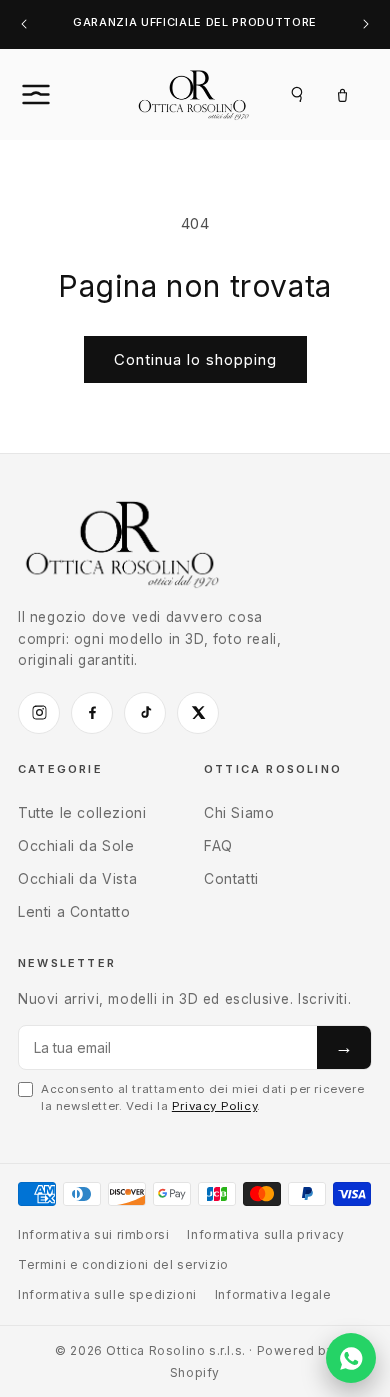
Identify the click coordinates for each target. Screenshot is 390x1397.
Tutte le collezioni (82, 812)
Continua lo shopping (195, 359)
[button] (58, 94)
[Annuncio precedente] (24, 24)
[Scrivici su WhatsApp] (351, 1358)
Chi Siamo (239, 812)
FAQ (218, 845)
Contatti (231, 878)
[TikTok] (145, 713)
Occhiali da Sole (76, 845)
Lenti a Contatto (74, 911)
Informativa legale (273, 1294)
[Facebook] (92, 713)
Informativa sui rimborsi (93, 1234)
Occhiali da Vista (77, 878)
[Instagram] (39, 713)
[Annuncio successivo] (366, 24)
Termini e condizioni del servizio (123, 1264)
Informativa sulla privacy (265, 1234)
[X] (198, 713)
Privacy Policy (214, 1106)
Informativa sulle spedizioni (107, 1294)
